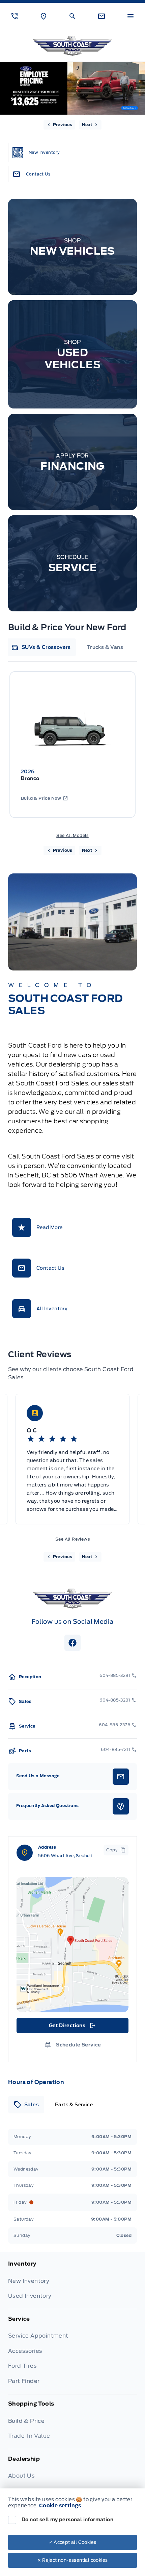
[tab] (41, 647)
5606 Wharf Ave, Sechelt (65, 1856)
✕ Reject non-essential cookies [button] (73, 2560)
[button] (14, 16)
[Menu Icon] (130, 16)
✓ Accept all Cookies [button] (73, 2542)
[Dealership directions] (72, 1945)
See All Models (72, 835)
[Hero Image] (72, 88)
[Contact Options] (101, 16)
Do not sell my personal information (67, 2520)
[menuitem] (72, 2285)
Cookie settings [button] (60, 2506)
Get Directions (72, 2027)
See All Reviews (72, 1539)
